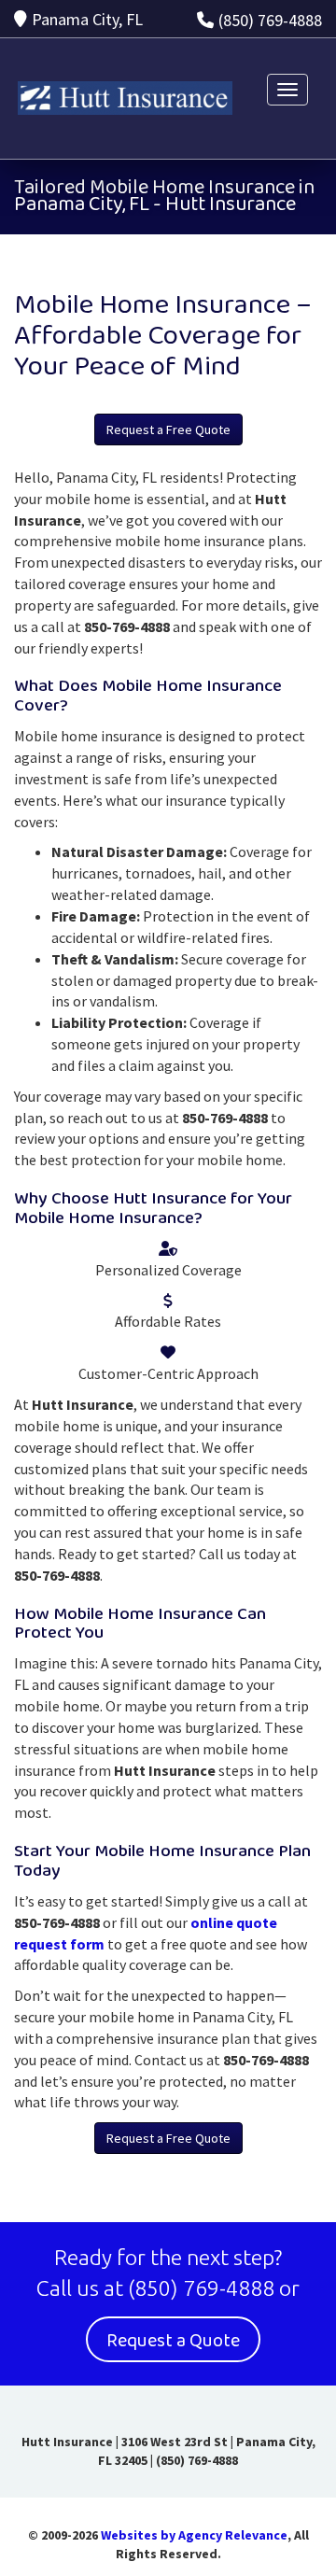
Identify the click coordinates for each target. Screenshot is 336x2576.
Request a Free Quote (168, 429)
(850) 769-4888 (270, 20)
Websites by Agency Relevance (194, 2535)
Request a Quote (173, 2341)
